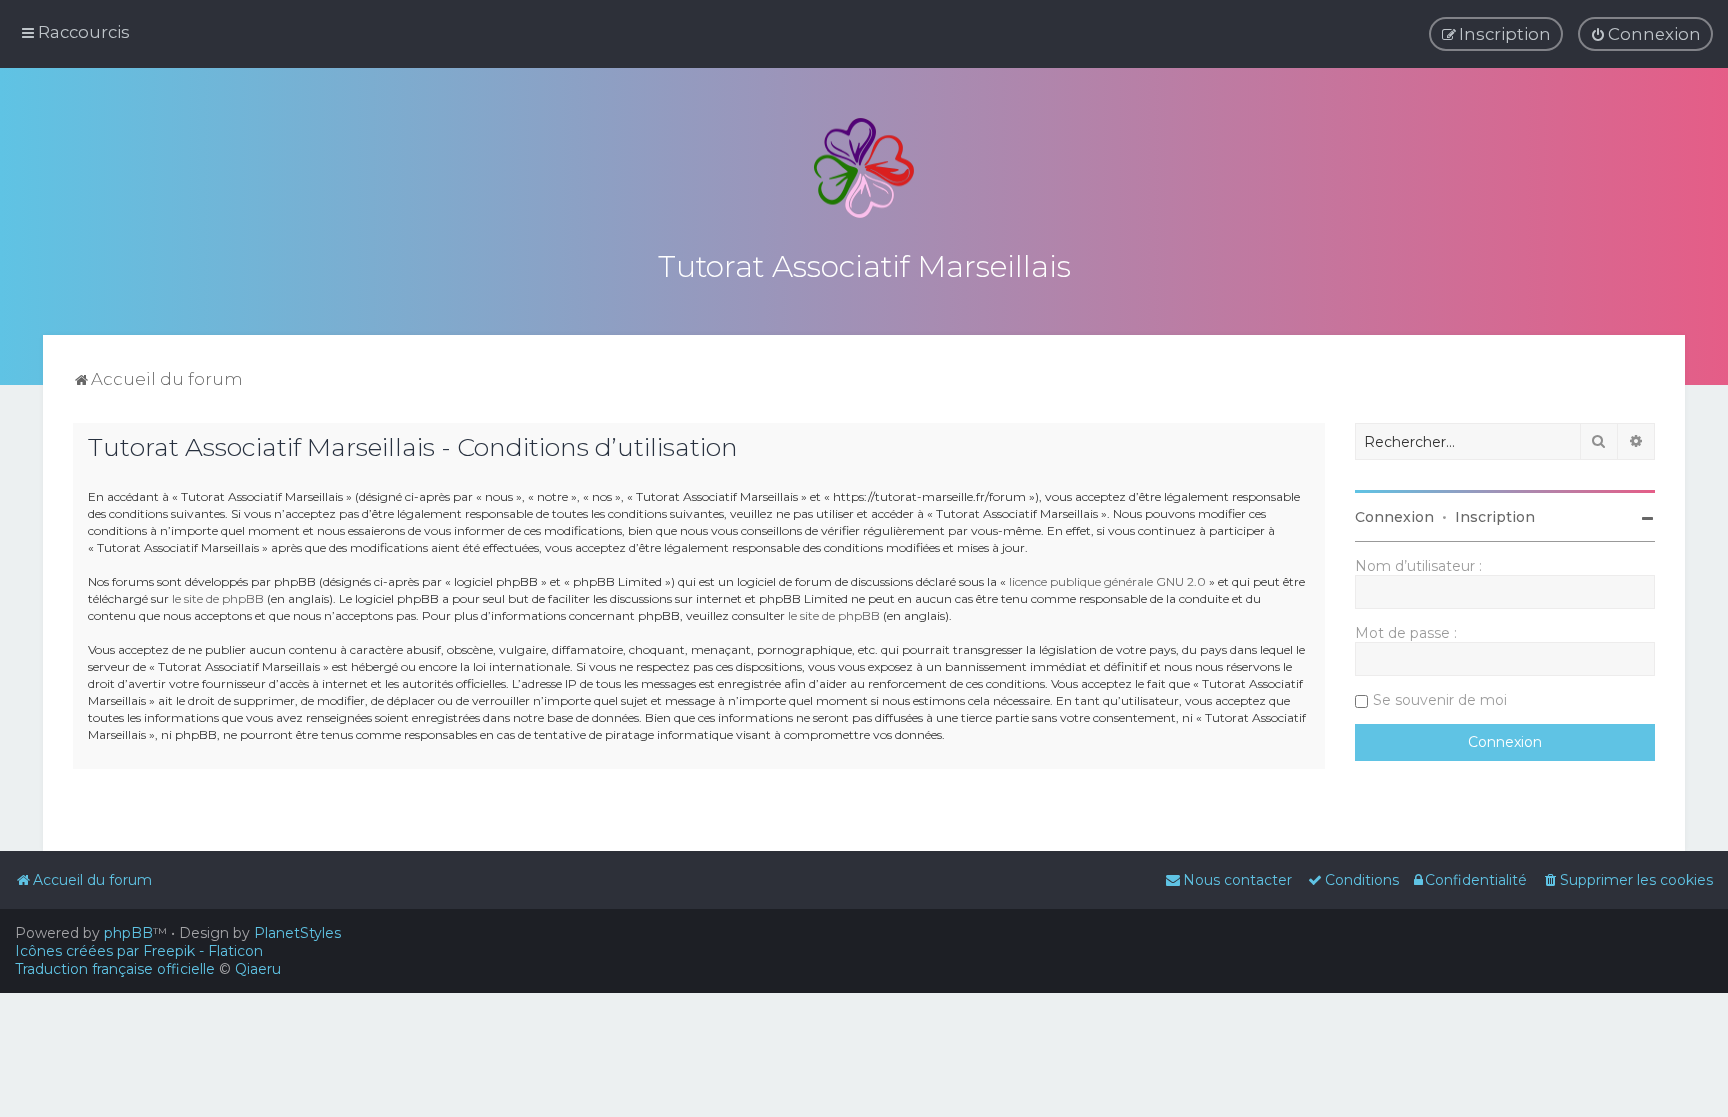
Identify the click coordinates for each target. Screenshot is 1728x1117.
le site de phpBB (218, 598)
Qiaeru (258, 969)
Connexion (1394, 517)
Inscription (1495, 517)
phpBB (128, 933)
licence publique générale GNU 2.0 (1107, 581)
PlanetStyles (297, 933)
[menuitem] (1645, 34)
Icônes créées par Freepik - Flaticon (139, 951)
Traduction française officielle (115, 969)
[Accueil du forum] (864, 168)
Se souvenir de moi (1440, 700)
